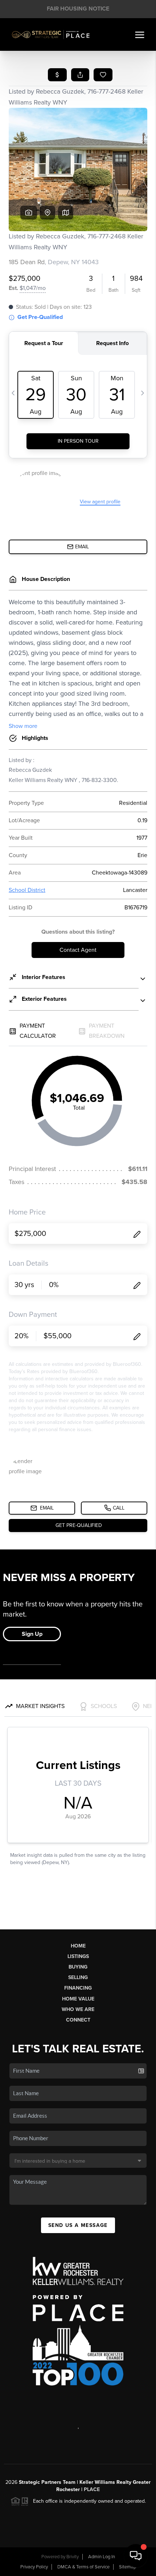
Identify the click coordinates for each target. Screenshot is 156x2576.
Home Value (78, 1999)
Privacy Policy (34, 2567)
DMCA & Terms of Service (83, 2567)
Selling (78, 1977)
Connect (78, 2020)
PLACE (92, 2489)
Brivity (73, 2557)
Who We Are (78, 2009)
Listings (78, 1956)
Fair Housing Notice (78, 9)
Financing (78, 1988)
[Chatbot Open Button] (136, 2556)
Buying (78, 1967)
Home (78, 1946)
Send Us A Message (78, 2225)
